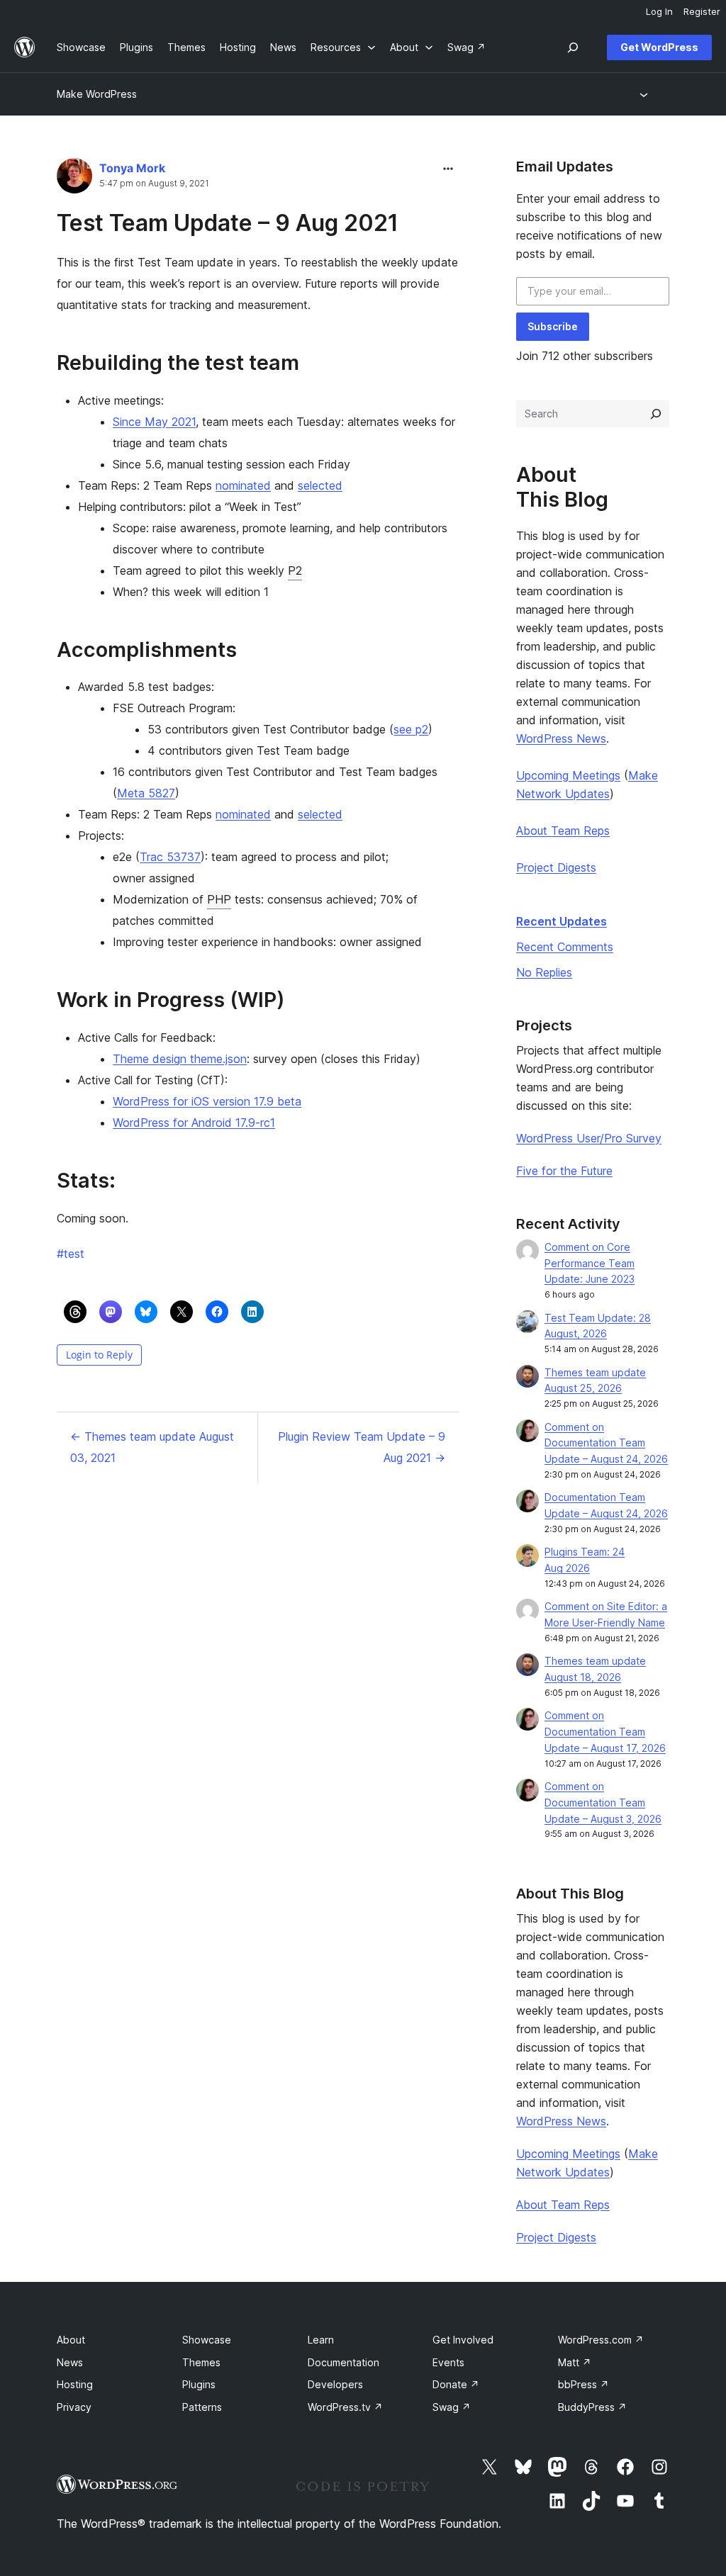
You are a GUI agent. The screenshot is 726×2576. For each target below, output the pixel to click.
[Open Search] (573, 47)
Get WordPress (659, 47)
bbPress (583, 2384)
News (70, 2362)
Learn (321, 2340)
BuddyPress (592, 2407)
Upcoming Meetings (568, 775)
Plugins (199, 2384)
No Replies (544, 972)
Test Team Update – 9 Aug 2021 (228, 223)
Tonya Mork (132, 168)
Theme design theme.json (180, 1059)
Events (448, 2362)
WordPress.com (601, 2340)
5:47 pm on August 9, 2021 (154, 184)
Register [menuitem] (702, 11)
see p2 (411, 729)
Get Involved (463, 2340)
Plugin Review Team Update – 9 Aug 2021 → (362, 1447)
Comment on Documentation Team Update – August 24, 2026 (606, 1443)
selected (320, 485)
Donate (456, 2384)
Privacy (74, 2407)
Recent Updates (562, 921)
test (71, 1254)
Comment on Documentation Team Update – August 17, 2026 (605, 1732)
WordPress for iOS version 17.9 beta (207, 1101)
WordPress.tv (345, 2407)
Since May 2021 (154, 422)
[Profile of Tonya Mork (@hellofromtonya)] (74, 179)
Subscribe (553, 326)
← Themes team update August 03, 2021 (152, 1447)
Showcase (207, 2340)
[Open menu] (646, 94)
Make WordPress (97, 94)
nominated (243, 485)
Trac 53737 (170, 857)
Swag (452, 2407)
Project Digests (556, 867)
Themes (201, 2362)
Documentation (344, 2362)
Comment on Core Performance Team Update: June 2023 (590, 1263)
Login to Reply (99, 1355)
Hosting (75, 2384)
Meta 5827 (146, 793)
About (71, 2340)
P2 (295, 570)
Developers (335, 2384)
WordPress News (561, 738)
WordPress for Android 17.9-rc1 (194, 1123)
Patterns (202, 2407)
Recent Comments (565, 947)
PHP (219, 899)
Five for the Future (564, 1171)
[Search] (656, 414)
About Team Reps (563, 831)
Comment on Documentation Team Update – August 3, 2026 (603, 1802)
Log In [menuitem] (659, 11)
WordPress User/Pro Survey (589, 1138)
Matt (575, 2362)
